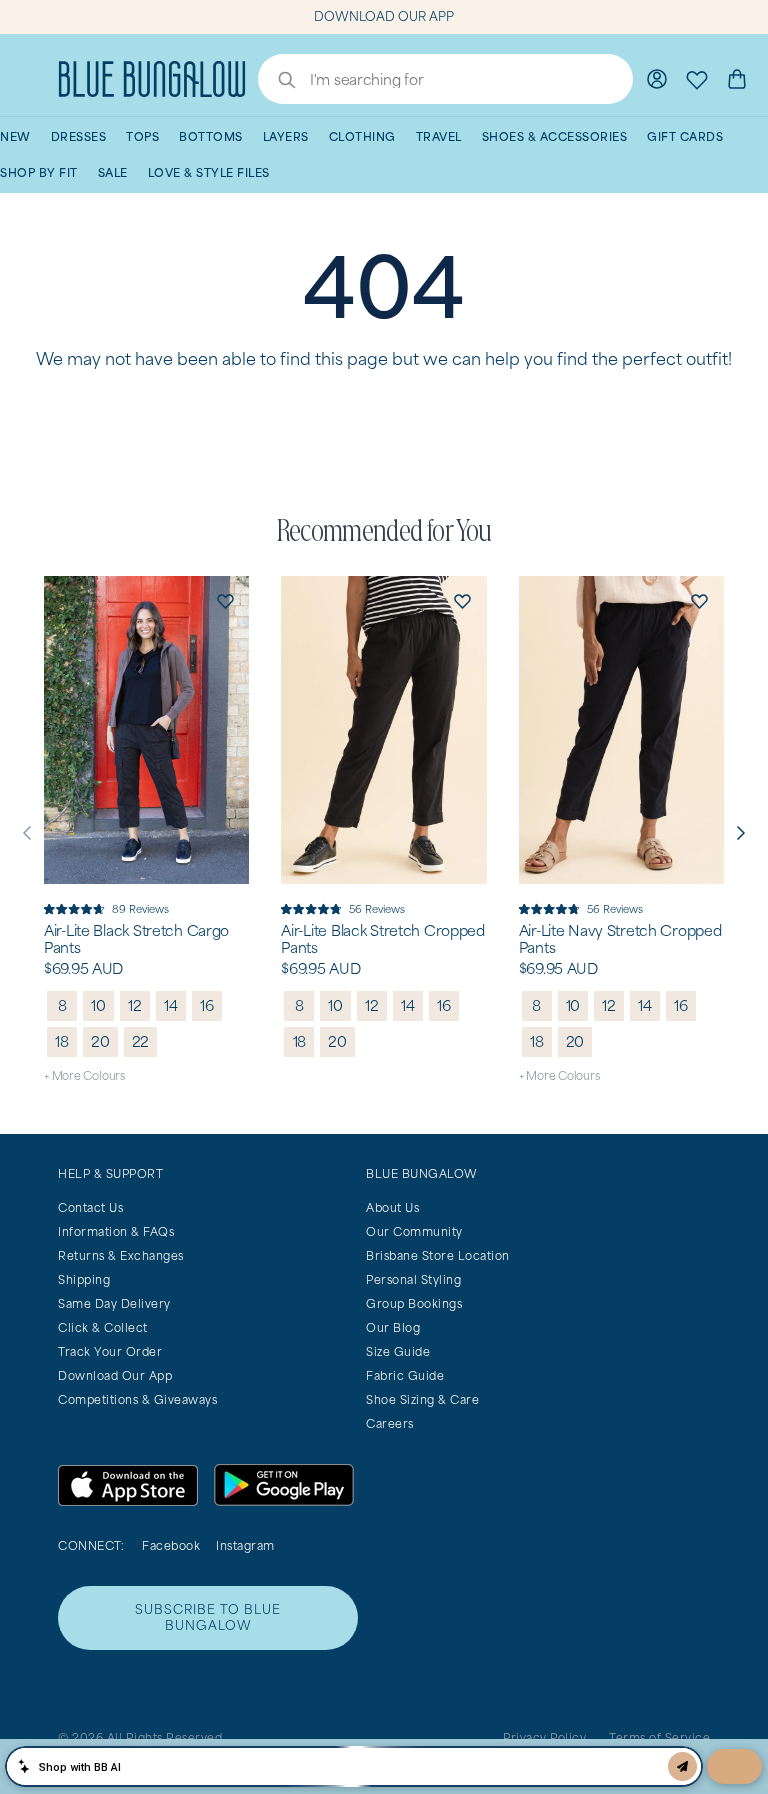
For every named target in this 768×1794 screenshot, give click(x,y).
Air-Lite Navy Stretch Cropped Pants (620, 939)
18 (62, 1041)
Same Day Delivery (114, 1303)
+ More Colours (84, 1075)
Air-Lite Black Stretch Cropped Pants (383, 939)
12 (135, 1005)
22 (141, 1041)
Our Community (414, 1231)
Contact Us (90, 1207)
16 (207, 1005)
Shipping (84, 1279)
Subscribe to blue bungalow (208, 1617)
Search (277, 82)
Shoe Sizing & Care (422, 1399)
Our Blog (393, 1327)
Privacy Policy (544, 1737)
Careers (390, 1423)
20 (100, 1041)
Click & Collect (103, 1327)
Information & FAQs (116, 1231)
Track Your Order (110, 1351)
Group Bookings (414, 1303)
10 (98, 1005)
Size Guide (398, 1351)
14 (171, 1005)
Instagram (245, 1545)
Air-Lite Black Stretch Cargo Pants (136, 939)
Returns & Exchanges (121, 1255)
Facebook (171, 1545)
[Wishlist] (697, 79)
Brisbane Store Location (438, 1255)
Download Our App (115, 1375)
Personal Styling (413, 1279)
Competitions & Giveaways (137, 1399)
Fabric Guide (405, 1375)
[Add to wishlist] (225, 600)
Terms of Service (659, 1737)
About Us (392, 1207)
